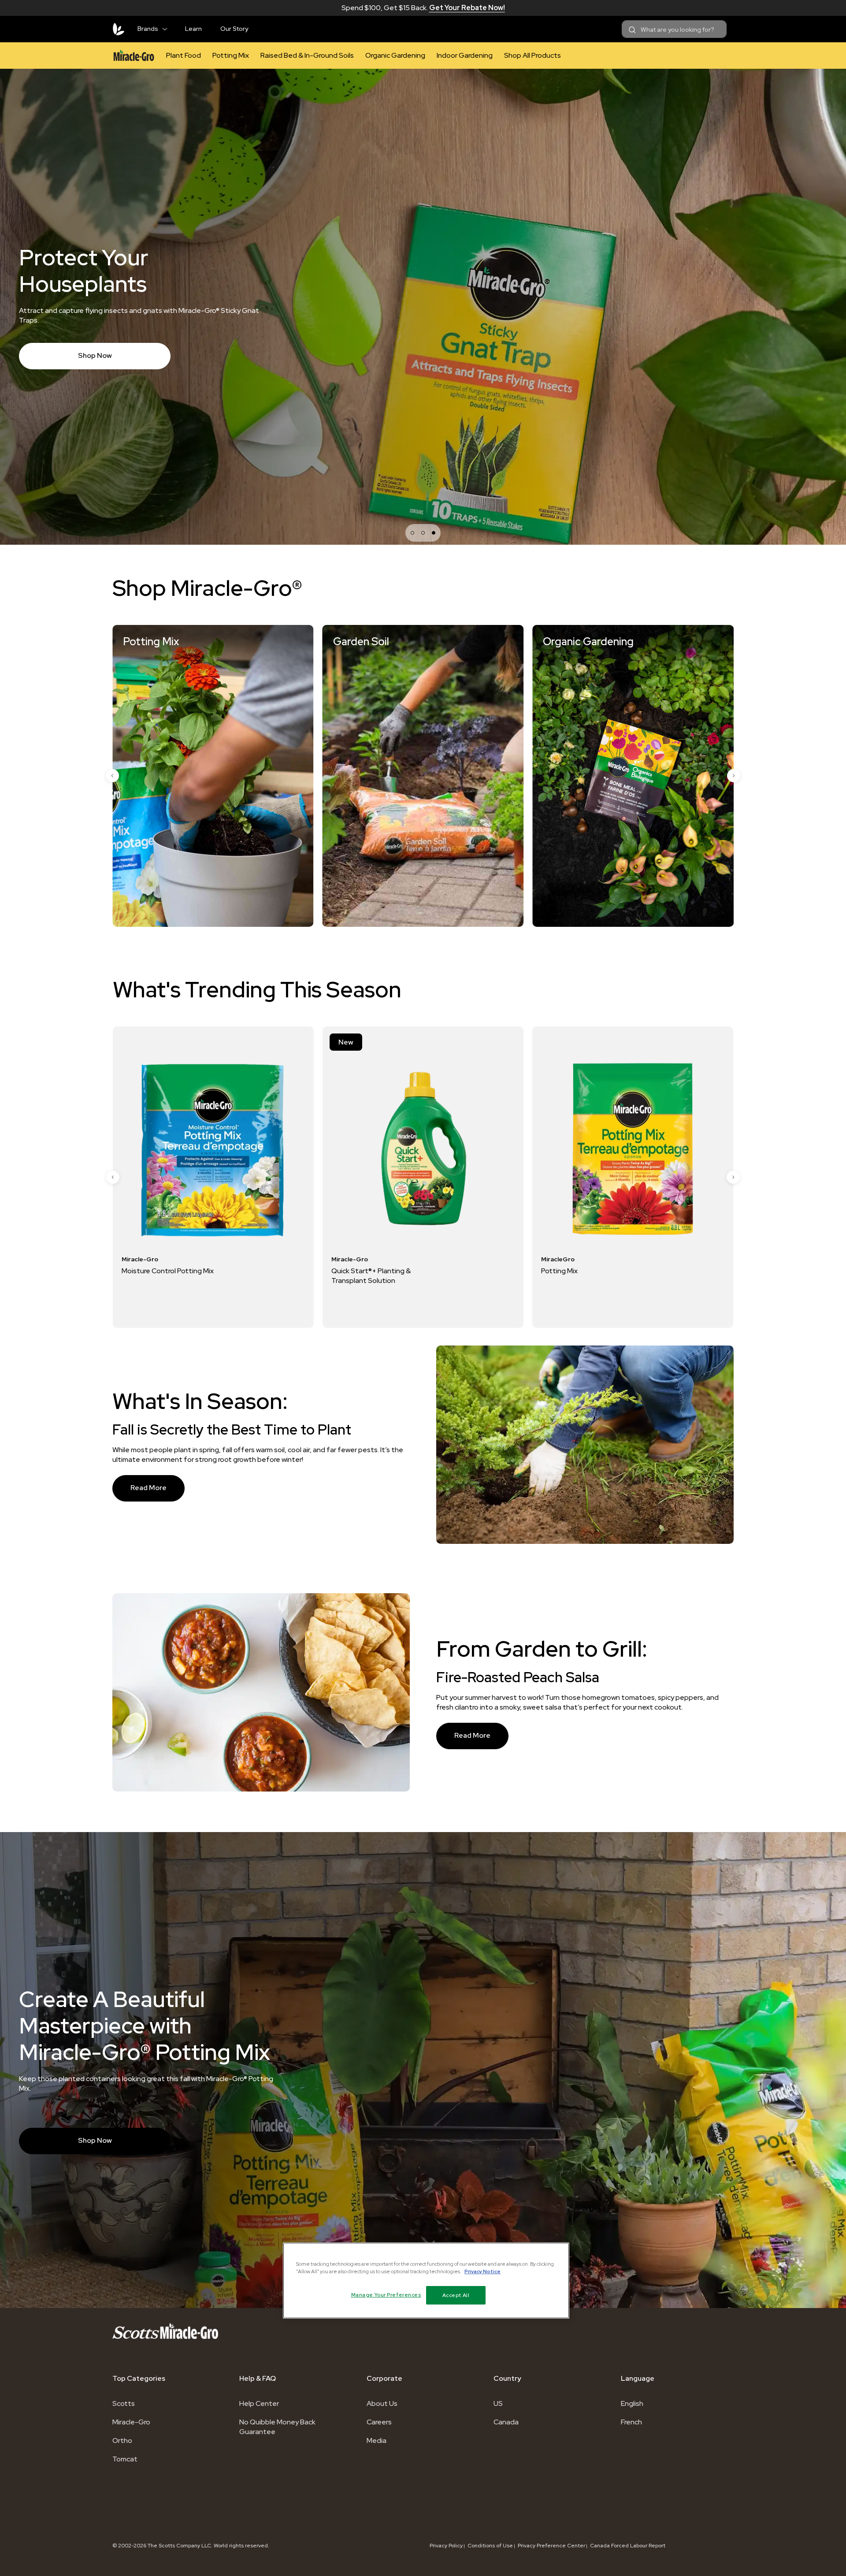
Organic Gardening (395, 55)
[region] (426, 2280)
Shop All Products (532, 55)
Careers (379, 2422)
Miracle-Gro (131, 2422)
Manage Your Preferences (386, 2295)
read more (148, 1488)
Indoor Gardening (465, 55)
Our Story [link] (234, 29)
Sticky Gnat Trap (429, 1271)
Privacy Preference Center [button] (551, 2546)
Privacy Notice (482, 2272)
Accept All (456, 2295)
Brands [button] (148, 29)
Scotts (124, 2403)
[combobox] (674, 29)
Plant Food (184, 55)
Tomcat (125, 2459)
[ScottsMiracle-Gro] (119, 29)
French (631, 2422)
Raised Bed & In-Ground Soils (307, 55)
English (632, 2403)
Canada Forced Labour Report (628, 2546)
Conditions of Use (490, 2546)
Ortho (122, 2440)
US (498, 2403)
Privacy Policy (446, 2546)
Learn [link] (193, 29)
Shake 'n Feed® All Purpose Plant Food (663, 1276)
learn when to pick (95, 342)
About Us (382, 2403)
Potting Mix (231, 55)
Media (377, 2440)
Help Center (259, 2403)
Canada (506, 2422)
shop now (95, 2140)
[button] (168, 27)
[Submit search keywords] (632, 30)
